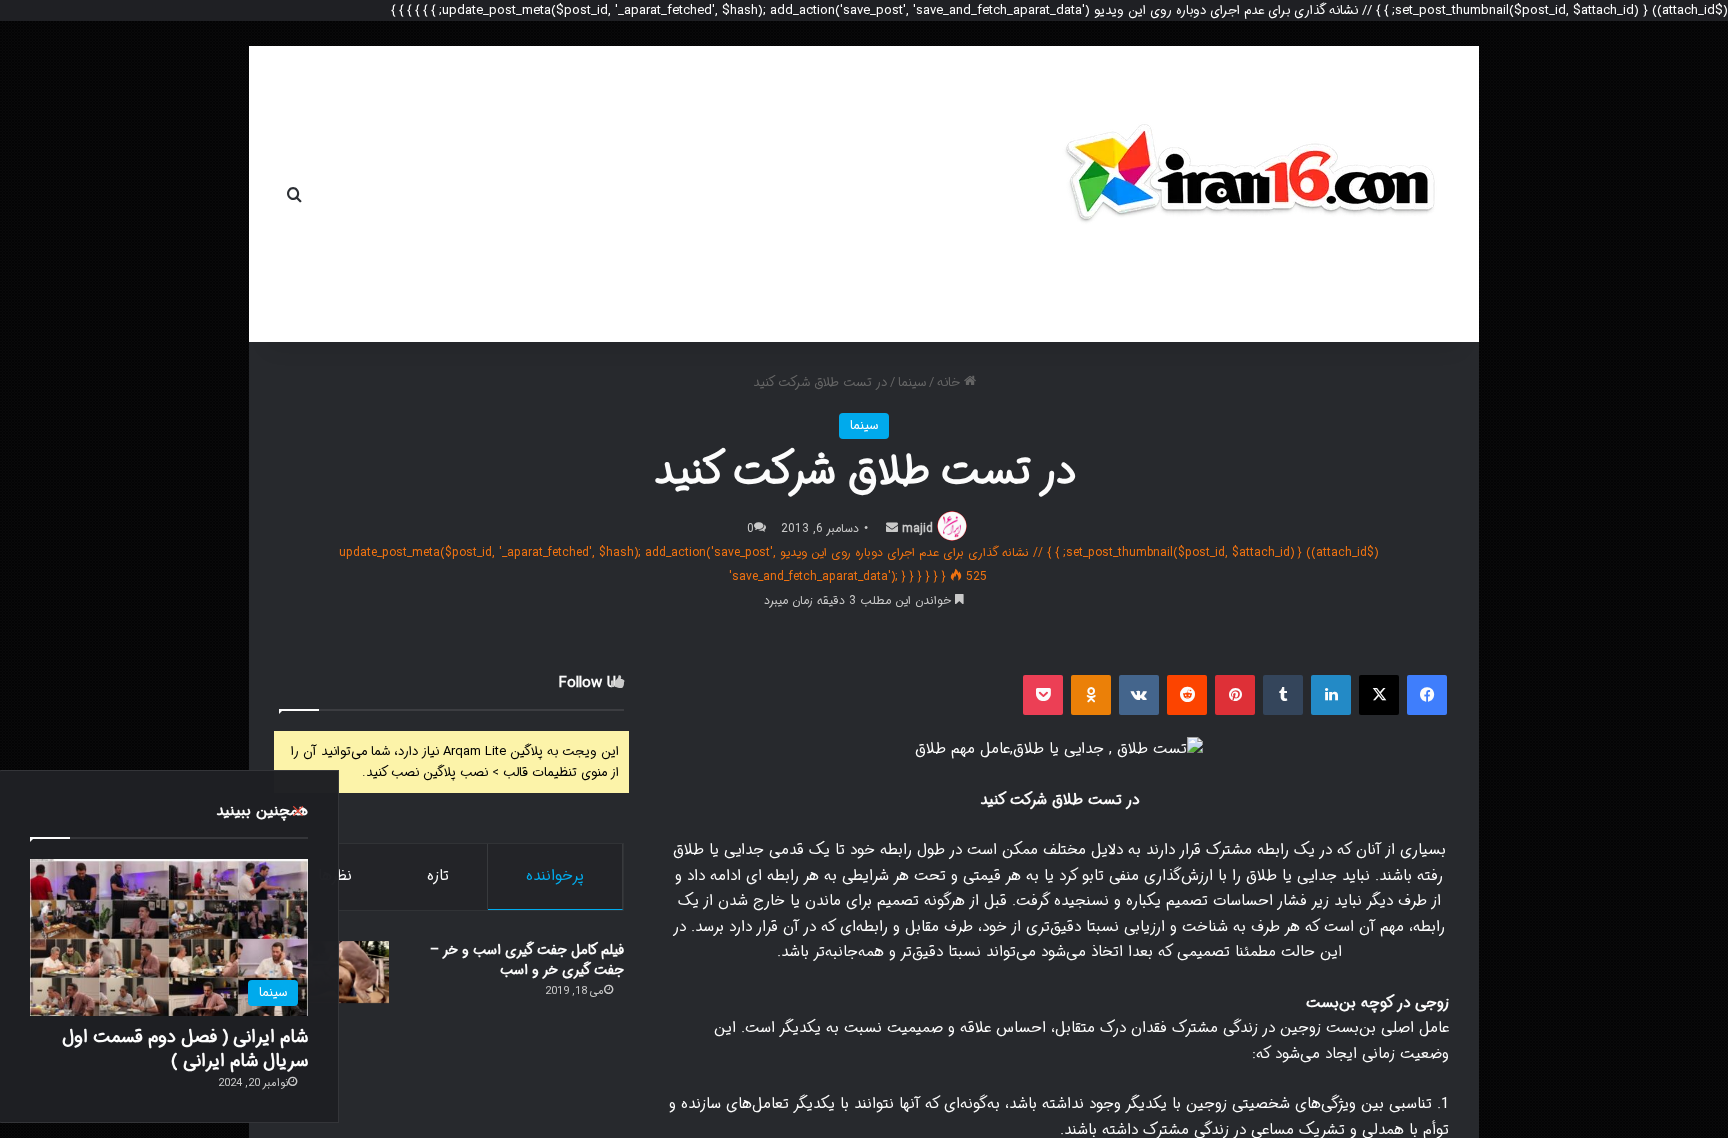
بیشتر (341, 194)
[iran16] (1249, 184)
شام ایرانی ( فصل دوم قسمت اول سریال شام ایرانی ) (185, 1048)
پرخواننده (555, 876)
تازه (438, 876)
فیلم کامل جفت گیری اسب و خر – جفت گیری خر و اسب (527, 960)
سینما (912, 382)
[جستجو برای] (294, 194)
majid (917, 528)
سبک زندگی (436, 194)
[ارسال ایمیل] (892, 528)
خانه (770, 194)
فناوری (552, 194)
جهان (700, 194)
